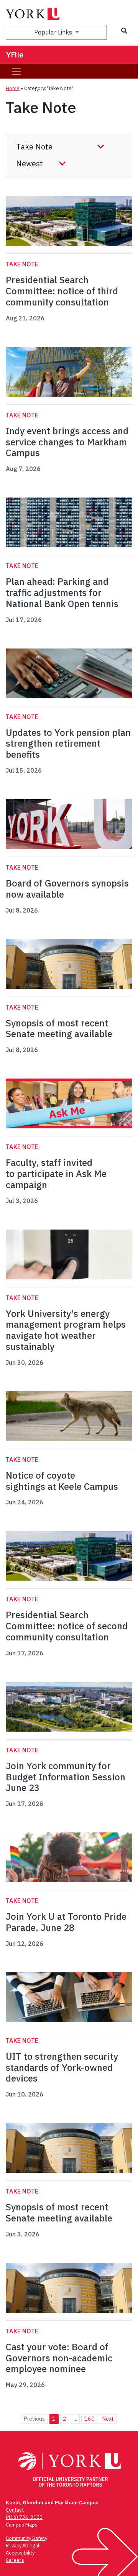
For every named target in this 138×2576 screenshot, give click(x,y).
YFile (15, 55)
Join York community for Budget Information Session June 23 (66, 1777)
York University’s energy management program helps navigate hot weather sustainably (66, 1330)
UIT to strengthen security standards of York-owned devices (62, 2067)
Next (108, 2419)
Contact (15, 2510)
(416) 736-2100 (24, 2517)
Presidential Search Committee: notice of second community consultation (67, 1626)
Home (13, 88)
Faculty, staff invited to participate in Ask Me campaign (56, 1174)
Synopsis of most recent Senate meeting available (59, 1029)
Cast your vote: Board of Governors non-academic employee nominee (59, 2358)
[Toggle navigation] (16, 71)
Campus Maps (22, 2525)
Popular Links (54, 32)
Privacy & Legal (22, 2546)
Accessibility (20, 2553)
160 (90, 2419)
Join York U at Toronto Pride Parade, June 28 (66, 1922)
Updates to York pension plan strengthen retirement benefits (68, 744)
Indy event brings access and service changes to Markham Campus (67, 442)
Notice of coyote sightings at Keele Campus (62, 1481)
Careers (15, 2560)
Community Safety (26, 2538)
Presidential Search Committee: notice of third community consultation (62, 291)
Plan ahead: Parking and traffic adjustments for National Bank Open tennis (62, 593)
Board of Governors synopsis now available (67, 889)
